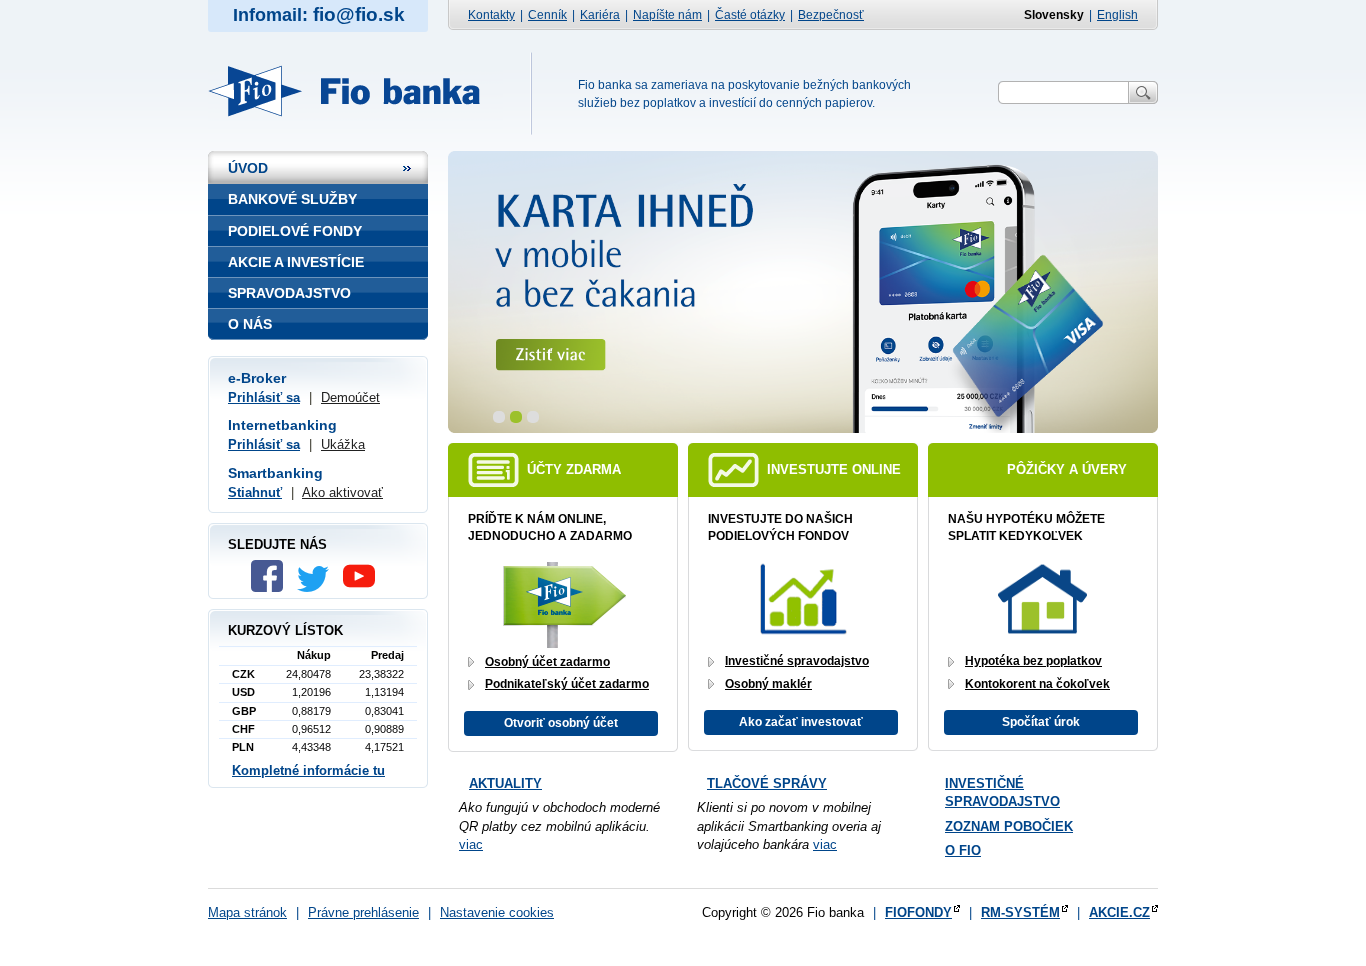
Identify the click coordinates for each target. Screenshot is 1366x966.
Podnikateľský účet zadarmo (567, 684)
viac (471, 844)
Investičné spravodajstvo (797, 661)
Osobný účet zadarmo (547, 662)
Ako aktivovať (342, 492)
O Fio (963, 850)
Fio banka (355, 91)
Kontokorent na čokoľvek (1037, 684)
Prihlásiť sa (264, 397)
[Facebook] (272, 587)
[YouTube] (364, 587)
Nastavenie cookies (497, 912)
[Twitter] (318, 587)
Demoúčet (350, 397)
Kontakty (491, 15)
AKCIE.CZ (1119, 912)
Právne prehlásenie (363, 912)
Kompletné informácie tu (308, 770)
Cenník (547, 15)
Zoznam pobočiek (1009, 826)
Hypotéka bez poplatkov (1033, 661)
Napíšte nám (667, 15)
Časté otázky (750, 15)
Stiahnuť (255, 492)
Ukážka (343, 444)
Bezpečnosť (831, 15)
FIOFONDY (918, 912)
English (1117, 15)
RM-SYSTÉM (1020, 912)
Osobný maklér (768, 684)
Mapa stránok (247, 912)
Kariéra (600, 15)
